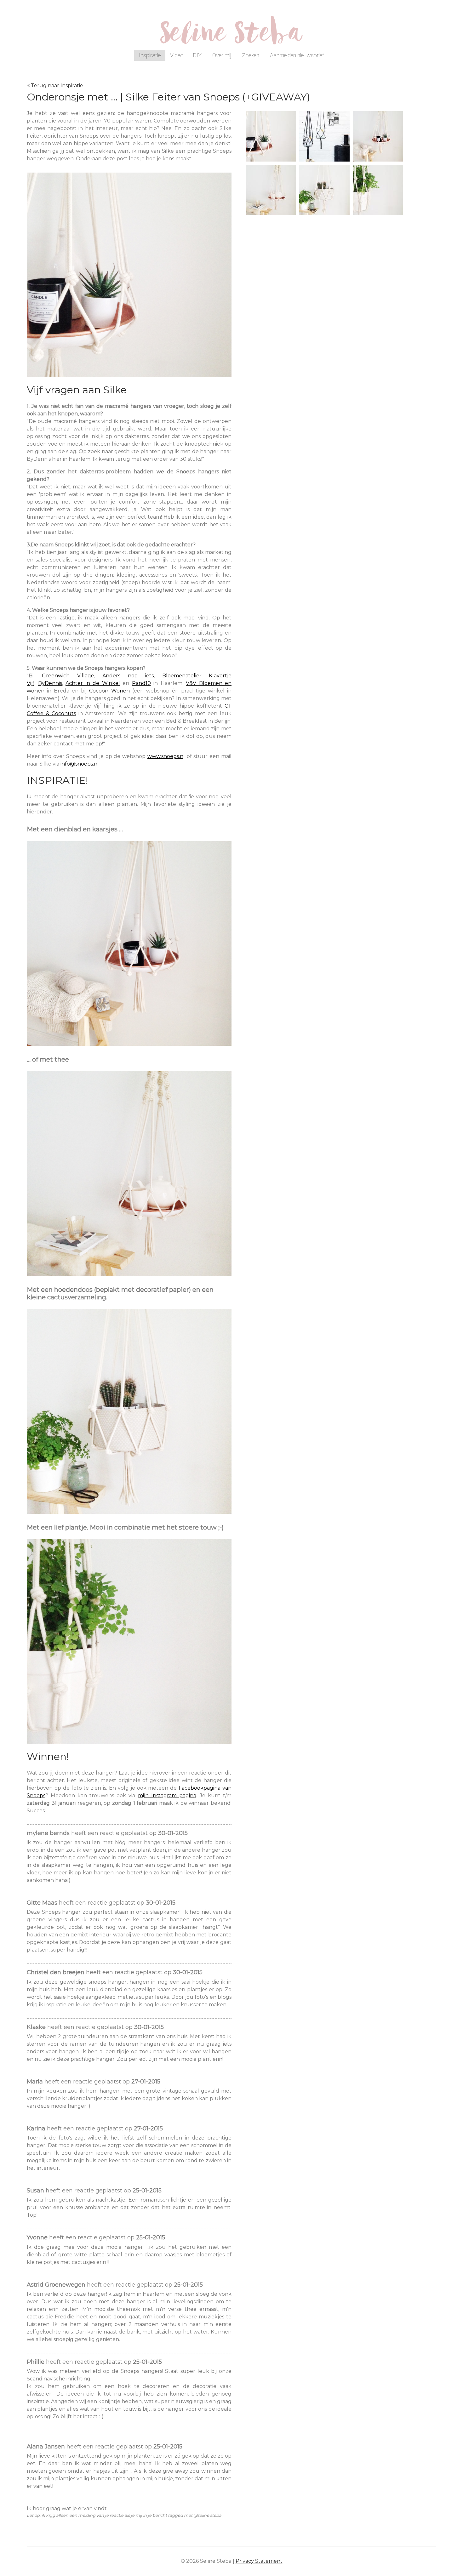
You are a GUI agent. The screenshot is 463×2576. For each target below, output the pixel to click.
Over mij (222, 55)
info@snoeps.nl (80, 764)
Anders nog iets (128, 676)
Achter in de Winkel (93, 683)
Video (177, 55)
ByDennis (50, 683)
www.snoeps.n (165, 756)
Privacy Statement (259, 2561)
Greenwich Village (68, 676)
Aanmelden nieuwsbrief (297, 55)
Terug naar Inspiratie (57, 85)
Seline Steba (231, 37)
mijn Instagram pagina (167, 1795)
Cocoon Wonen (109, 691)
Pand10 (141, 683)
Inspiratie (150, 55)
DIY (197, 55)
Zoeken (251, 55)
